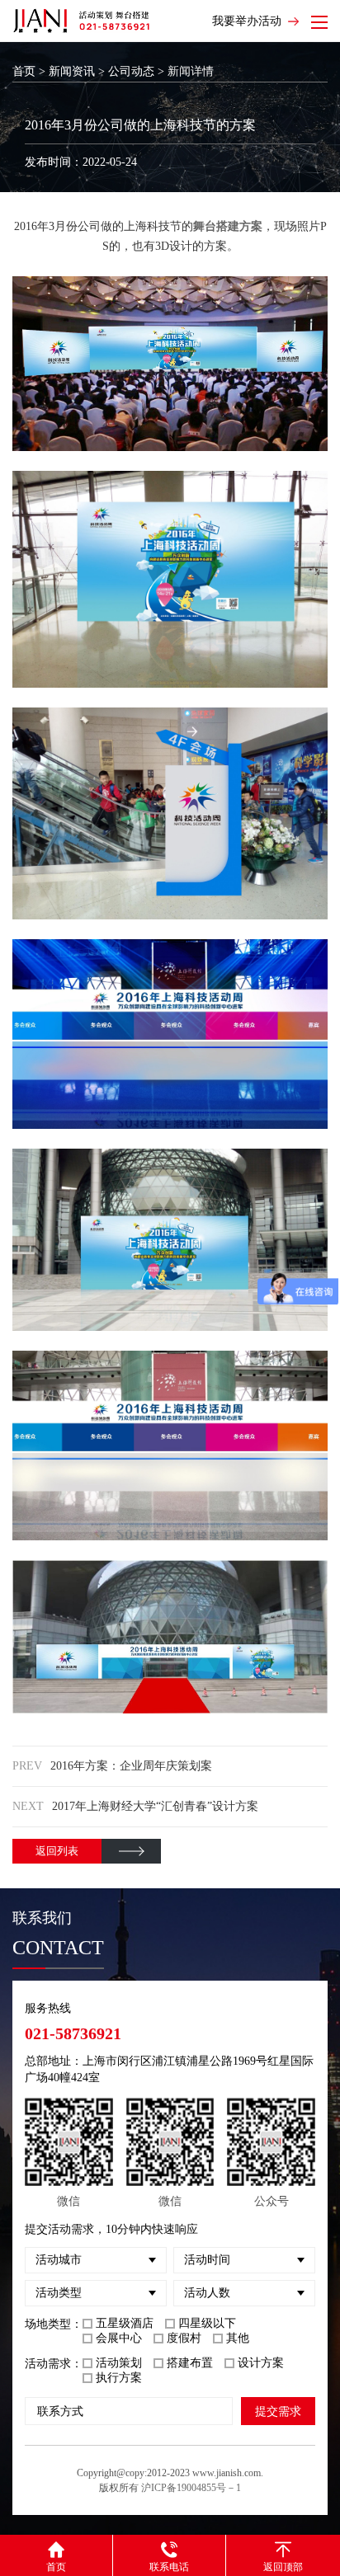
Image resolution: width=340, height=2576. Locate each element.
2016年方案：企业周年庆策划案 (131, 1766)
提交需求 (278, 2411)
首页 (24, 71)
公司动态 (131, 71)
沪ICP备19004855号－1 (191, 2488)
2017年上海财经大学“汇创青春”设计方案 (155, 1806)
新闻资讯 (72, 71)
